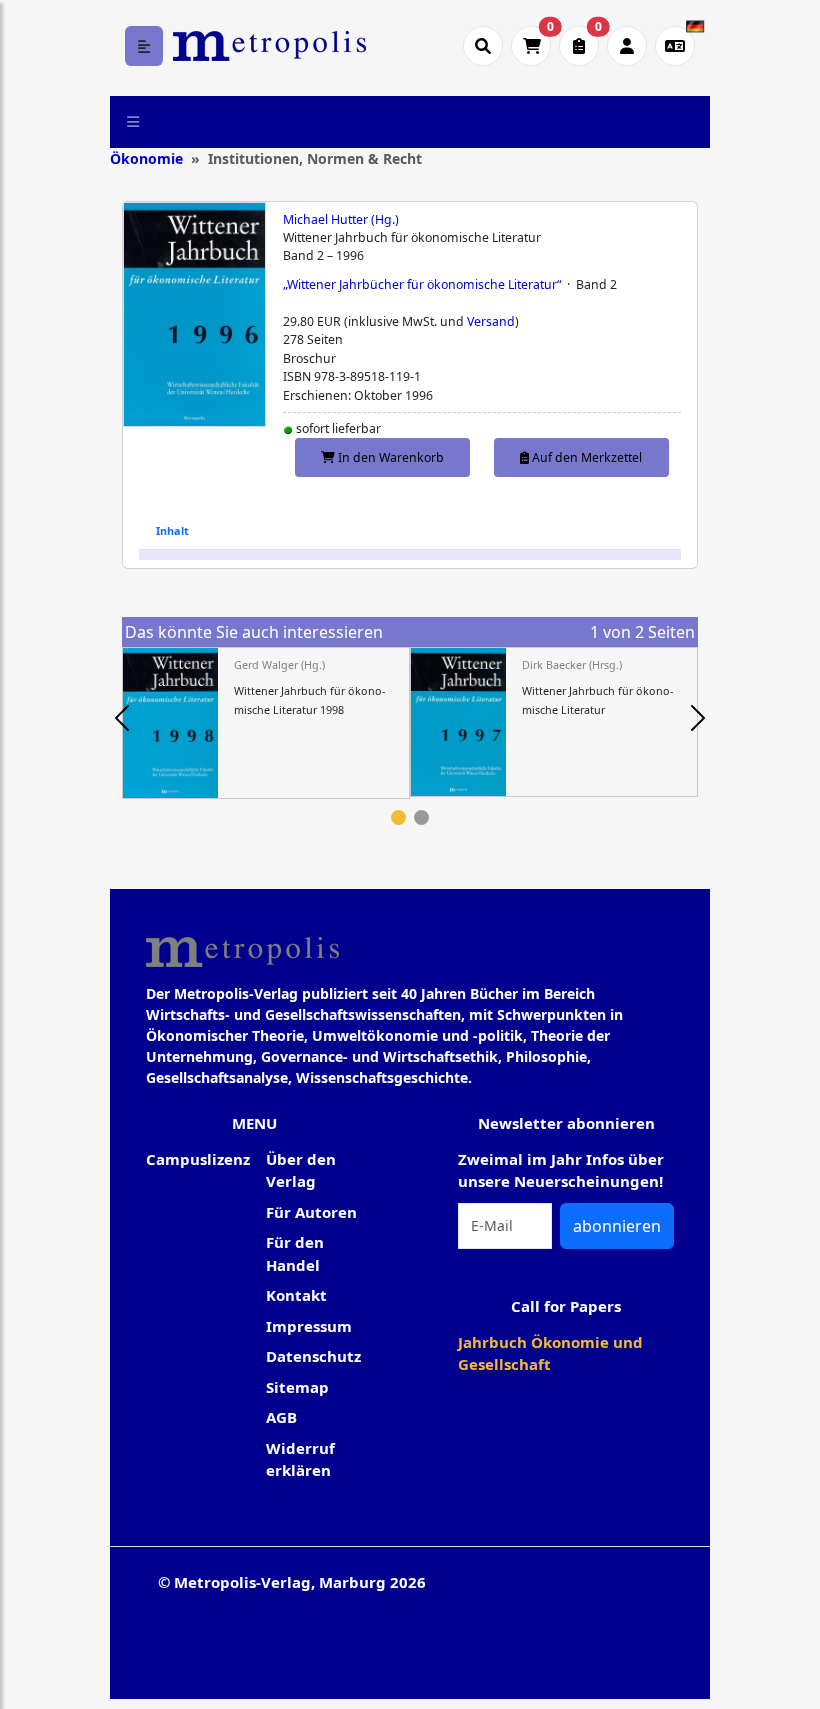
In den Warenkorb (389, 457)
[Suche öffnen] (483, 46)
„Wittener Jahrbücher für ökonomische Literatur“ (422, 284)
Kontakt (296, 1295)
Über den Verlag (301, 1170)
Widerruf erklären (300, 1459)
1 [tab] (398, 817)
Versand (491, 321)
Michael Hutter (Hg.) (341, 219)
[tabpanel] (266, 723)
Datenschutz (313, 1356)
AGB (281, 1417)
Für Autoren (311, 1212)
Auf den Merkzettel (585, 457)
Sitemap (297, 1387)
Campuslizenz (198, 1159)
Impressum (309, 1326)
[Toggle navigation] (133, 122)
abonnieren (617, 1226)
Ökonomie (146, 158)
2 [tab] (421, 817)
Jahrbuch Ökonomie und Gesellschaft (550, 1353)
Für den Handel (295, 1253)
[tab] (172, 531)
